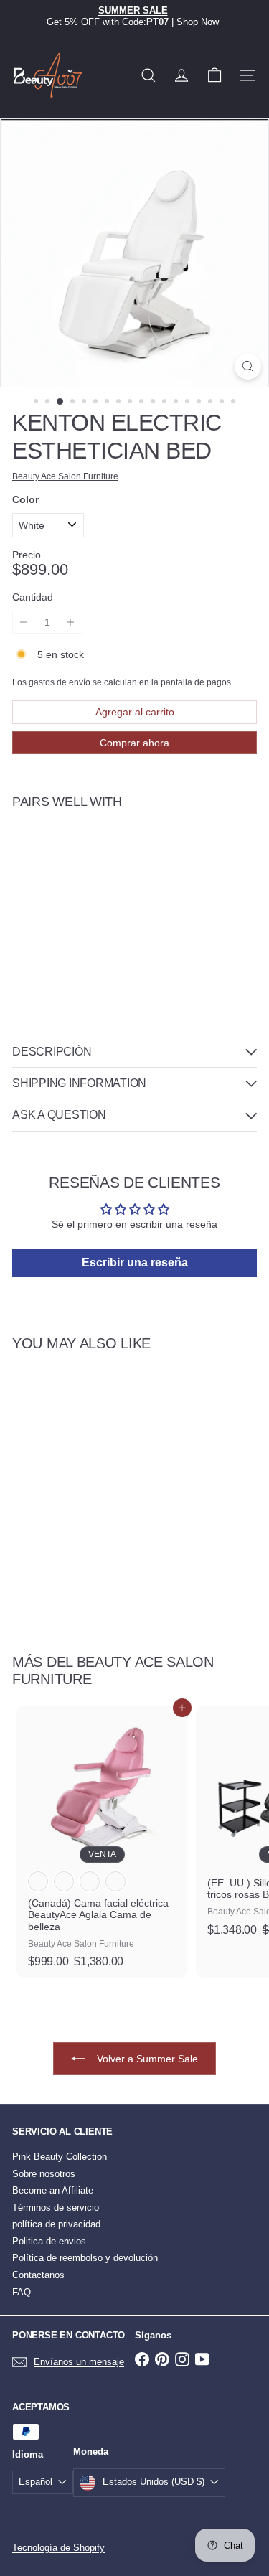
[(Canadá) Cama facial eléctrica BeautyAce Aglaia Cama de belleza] (102, 1841)
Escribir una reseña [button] (135, 1263)
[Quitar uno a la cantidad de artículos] (24, 622)
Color (25, 499)
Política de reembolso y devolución (85, 2258)
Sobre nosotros (44, 2174)
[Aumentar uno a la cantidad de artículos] (71, 622)
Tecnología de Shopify (58, 2548)
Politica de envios (49, 2241)
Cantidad (33, 597)
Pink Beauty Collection (60, 2157)
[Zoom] (248, 366)
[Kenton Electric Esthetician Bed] (134, 882)
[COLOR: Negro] (64, 1881)
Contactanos (38, 2275)
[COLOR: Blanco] (38, 1881)
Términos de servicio (56, 2208)
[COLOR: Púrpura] (115, 1881)
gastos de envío (60, 682)
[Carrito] (214, 75)
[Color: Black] (142, 849)
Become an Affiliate (53, 2190)
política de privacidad (56, 2224)
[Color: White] (116, 849)
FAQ (22, 2292)
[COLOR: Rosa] (90, 1881)
